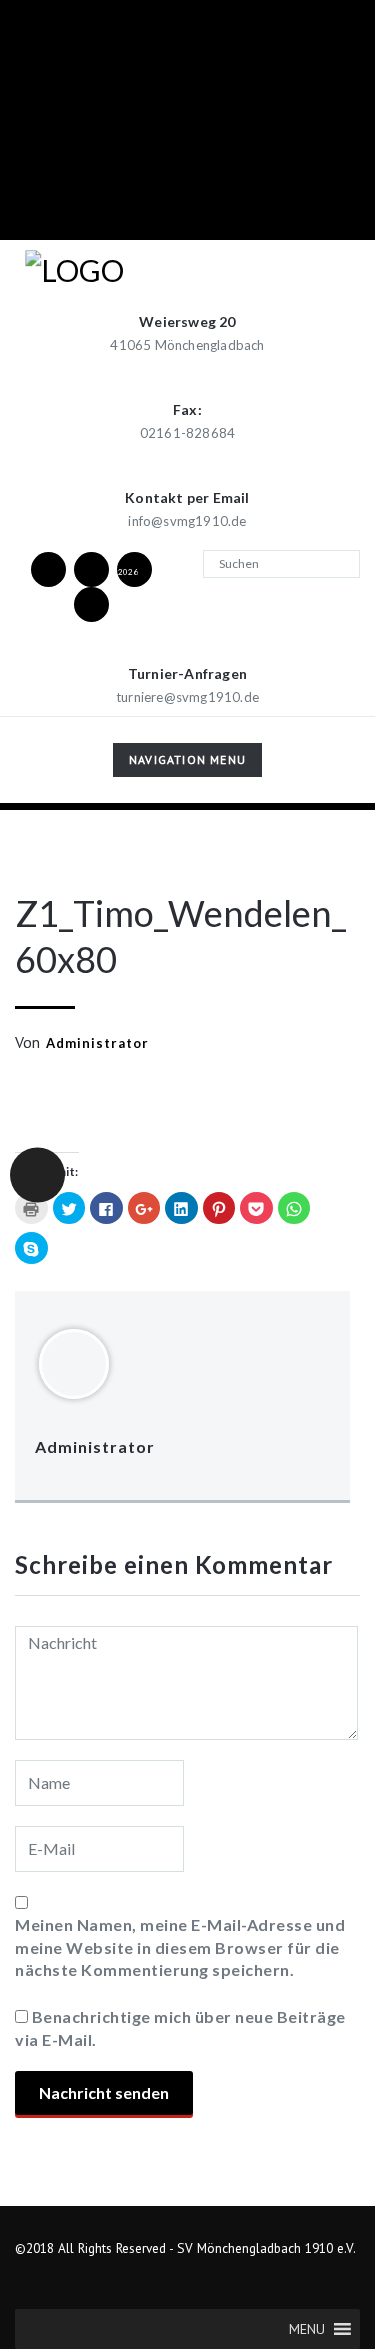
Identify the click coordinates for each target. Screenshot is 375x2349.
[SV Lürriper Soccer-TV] (91, 603)
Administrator (97, 1043)
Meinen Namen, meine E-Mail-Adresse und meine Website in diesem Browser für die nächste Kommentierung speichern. (180, 1947)
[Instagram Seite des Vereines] (91, 568)
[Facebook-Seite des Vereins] (48, 568)
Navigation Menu (187, 763)
